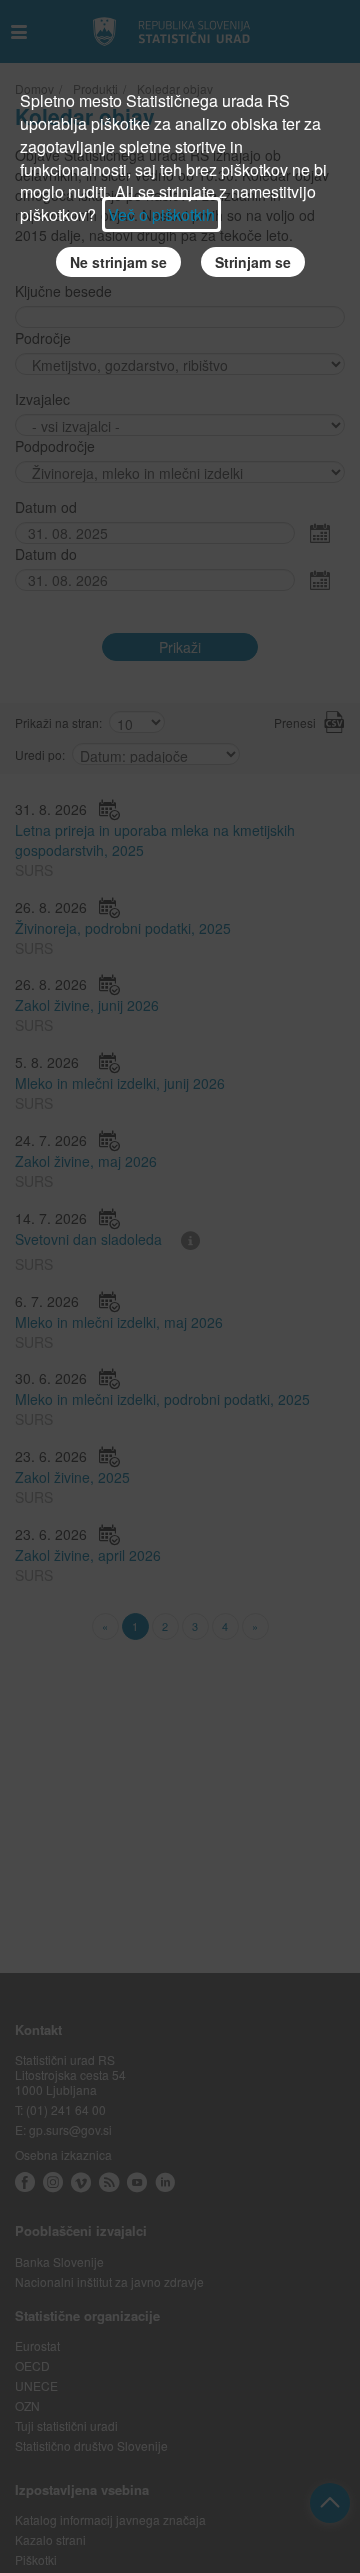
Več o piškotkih (161, 214)
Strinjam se (253, 262)
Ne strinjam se (118, 262)
